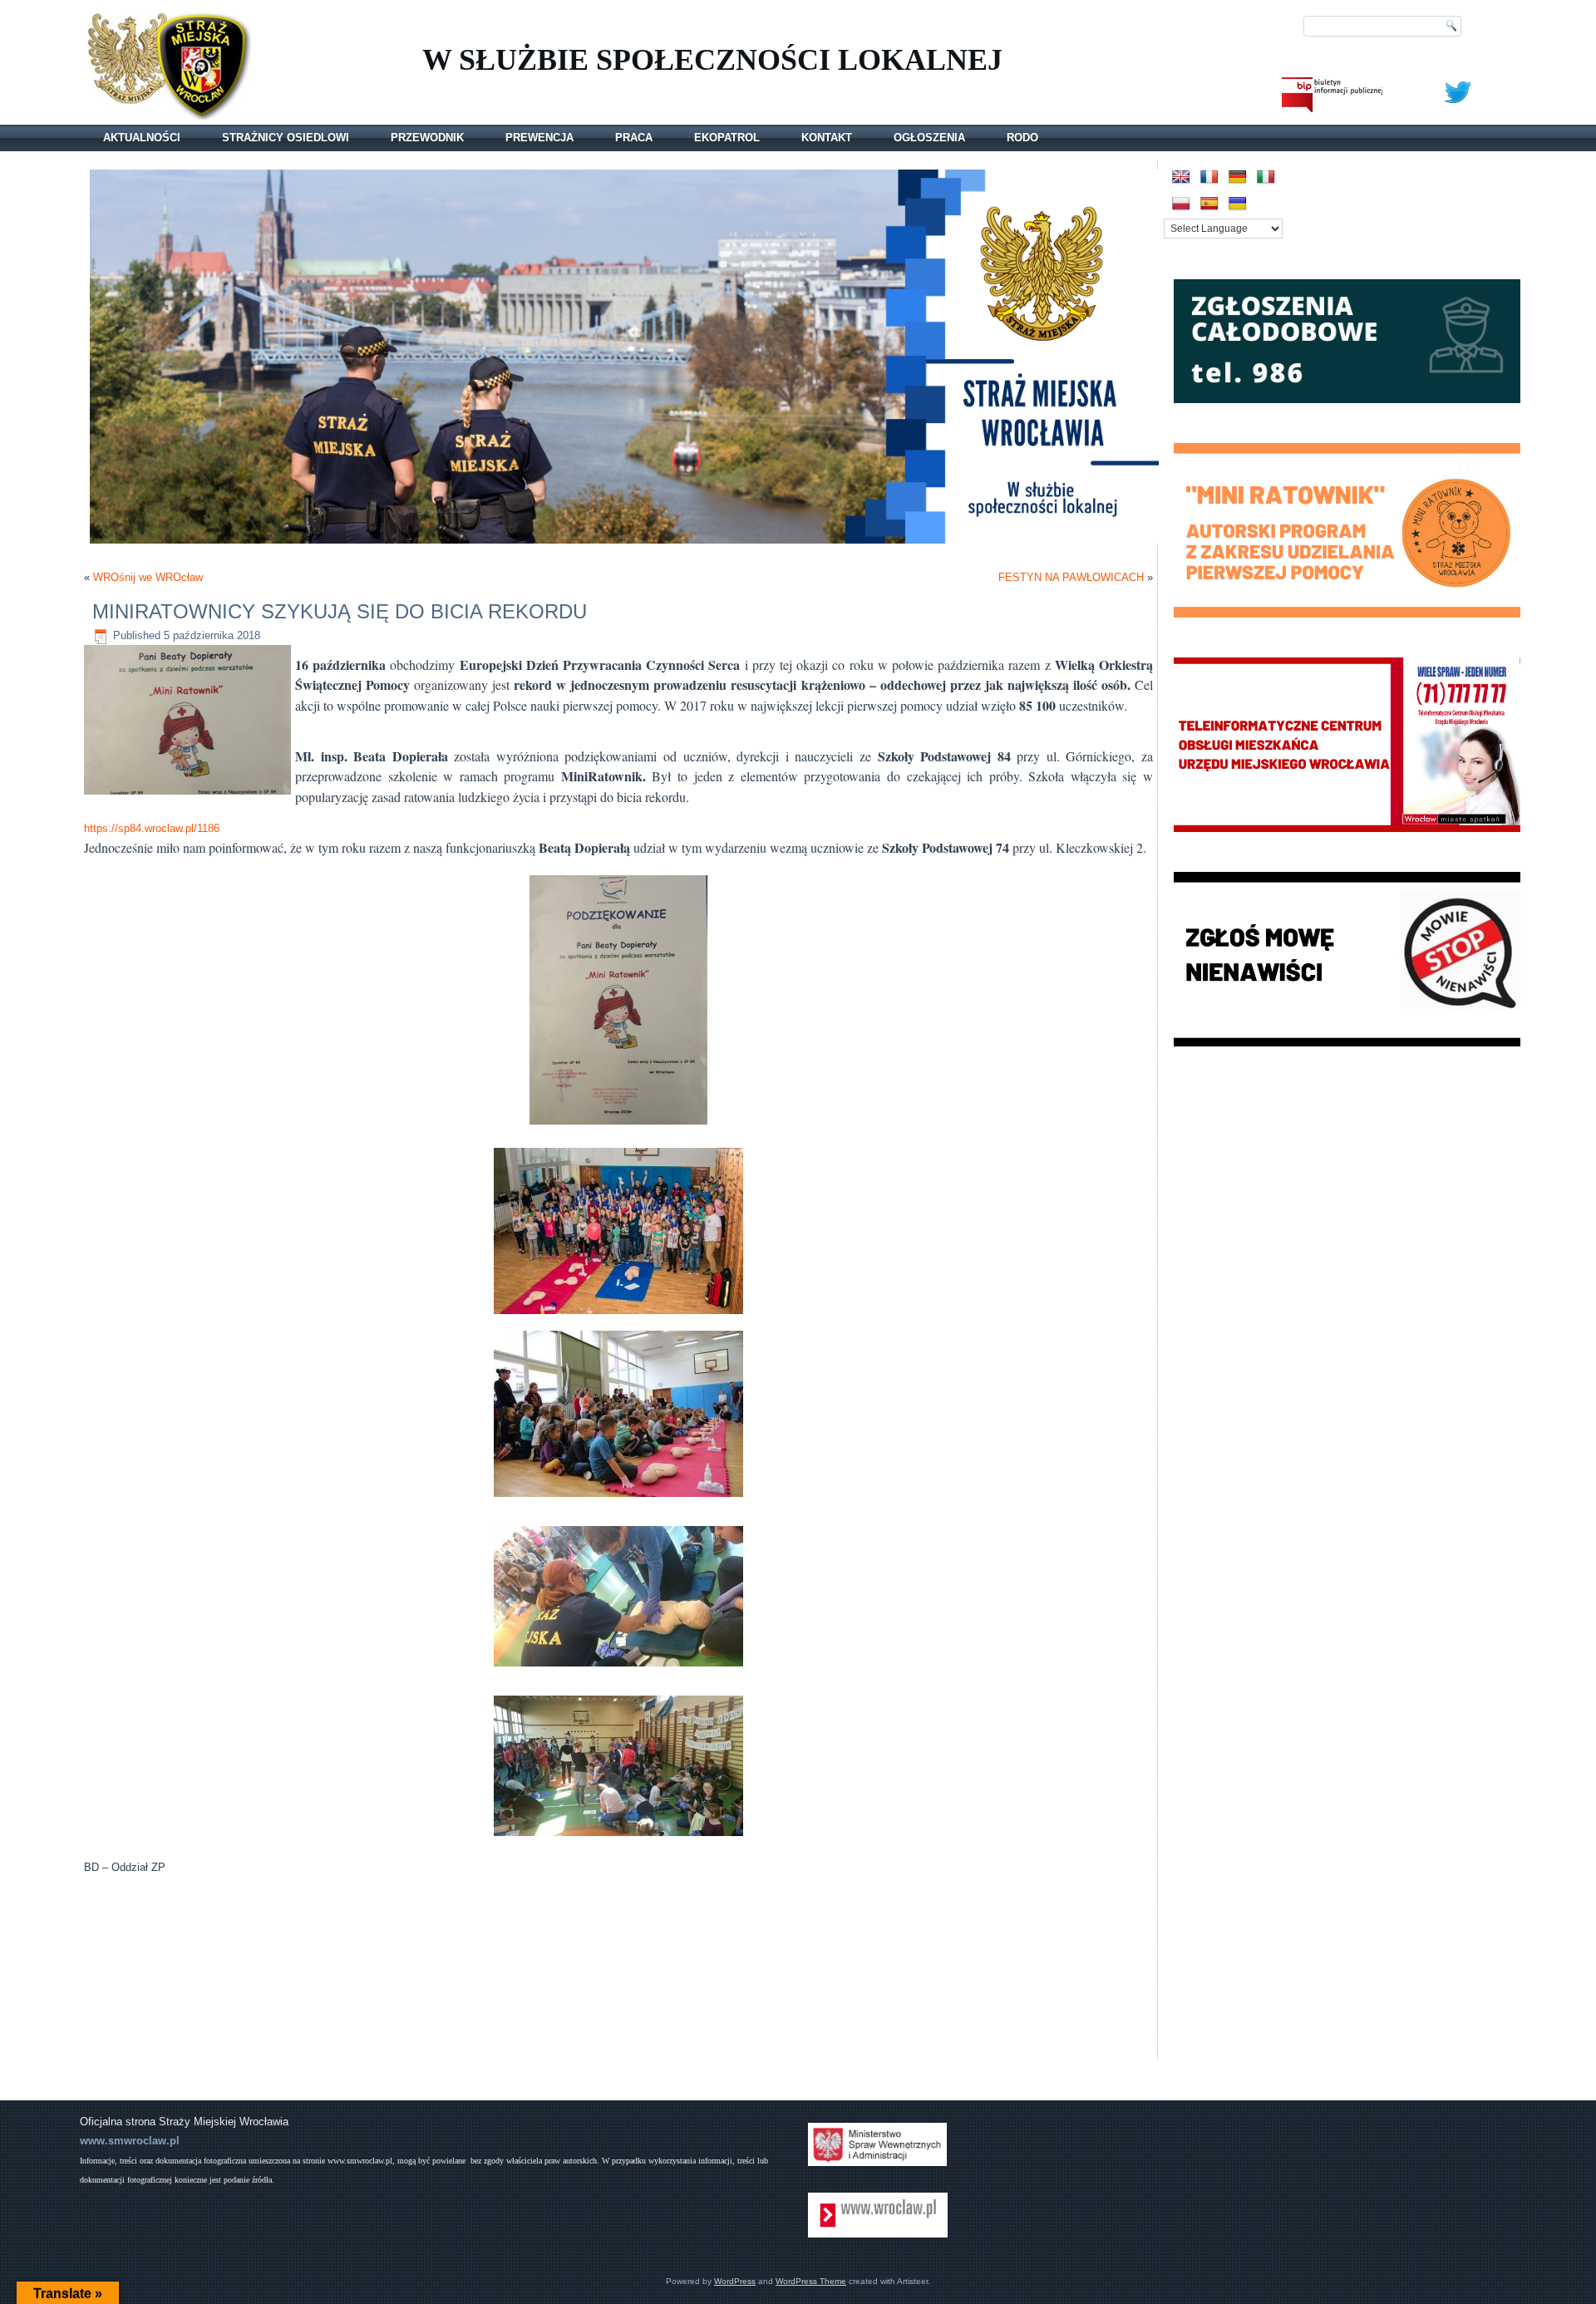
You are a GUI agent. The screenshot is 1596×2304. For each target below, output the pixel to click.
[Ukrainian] (1238, 204)
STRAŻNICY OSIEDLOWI (286, 138)
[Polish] (1181, 204)
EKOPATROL (727, 138)
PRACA (634, 138)
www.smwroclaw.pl (130, 2141)
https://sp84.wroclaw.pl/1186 (152, 828)
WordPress (735, 2281)
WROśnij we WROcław (148, 577)
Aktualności (142, 138)
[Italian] (1266, 177)
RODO (1022, 138)
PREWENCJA (539, 138)
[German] (1238, 177)
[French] (1209, 177)
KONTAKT (827, 138)
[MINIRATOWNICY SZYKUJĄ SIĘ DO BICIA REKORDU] (190, 795)
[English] (1181, 177)
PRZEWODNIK (427, 138)
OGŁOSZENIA (929, 138)
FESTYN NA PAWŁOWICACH (1071, 577)
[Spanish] (1209, 204)
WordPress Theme (811, 2281)
